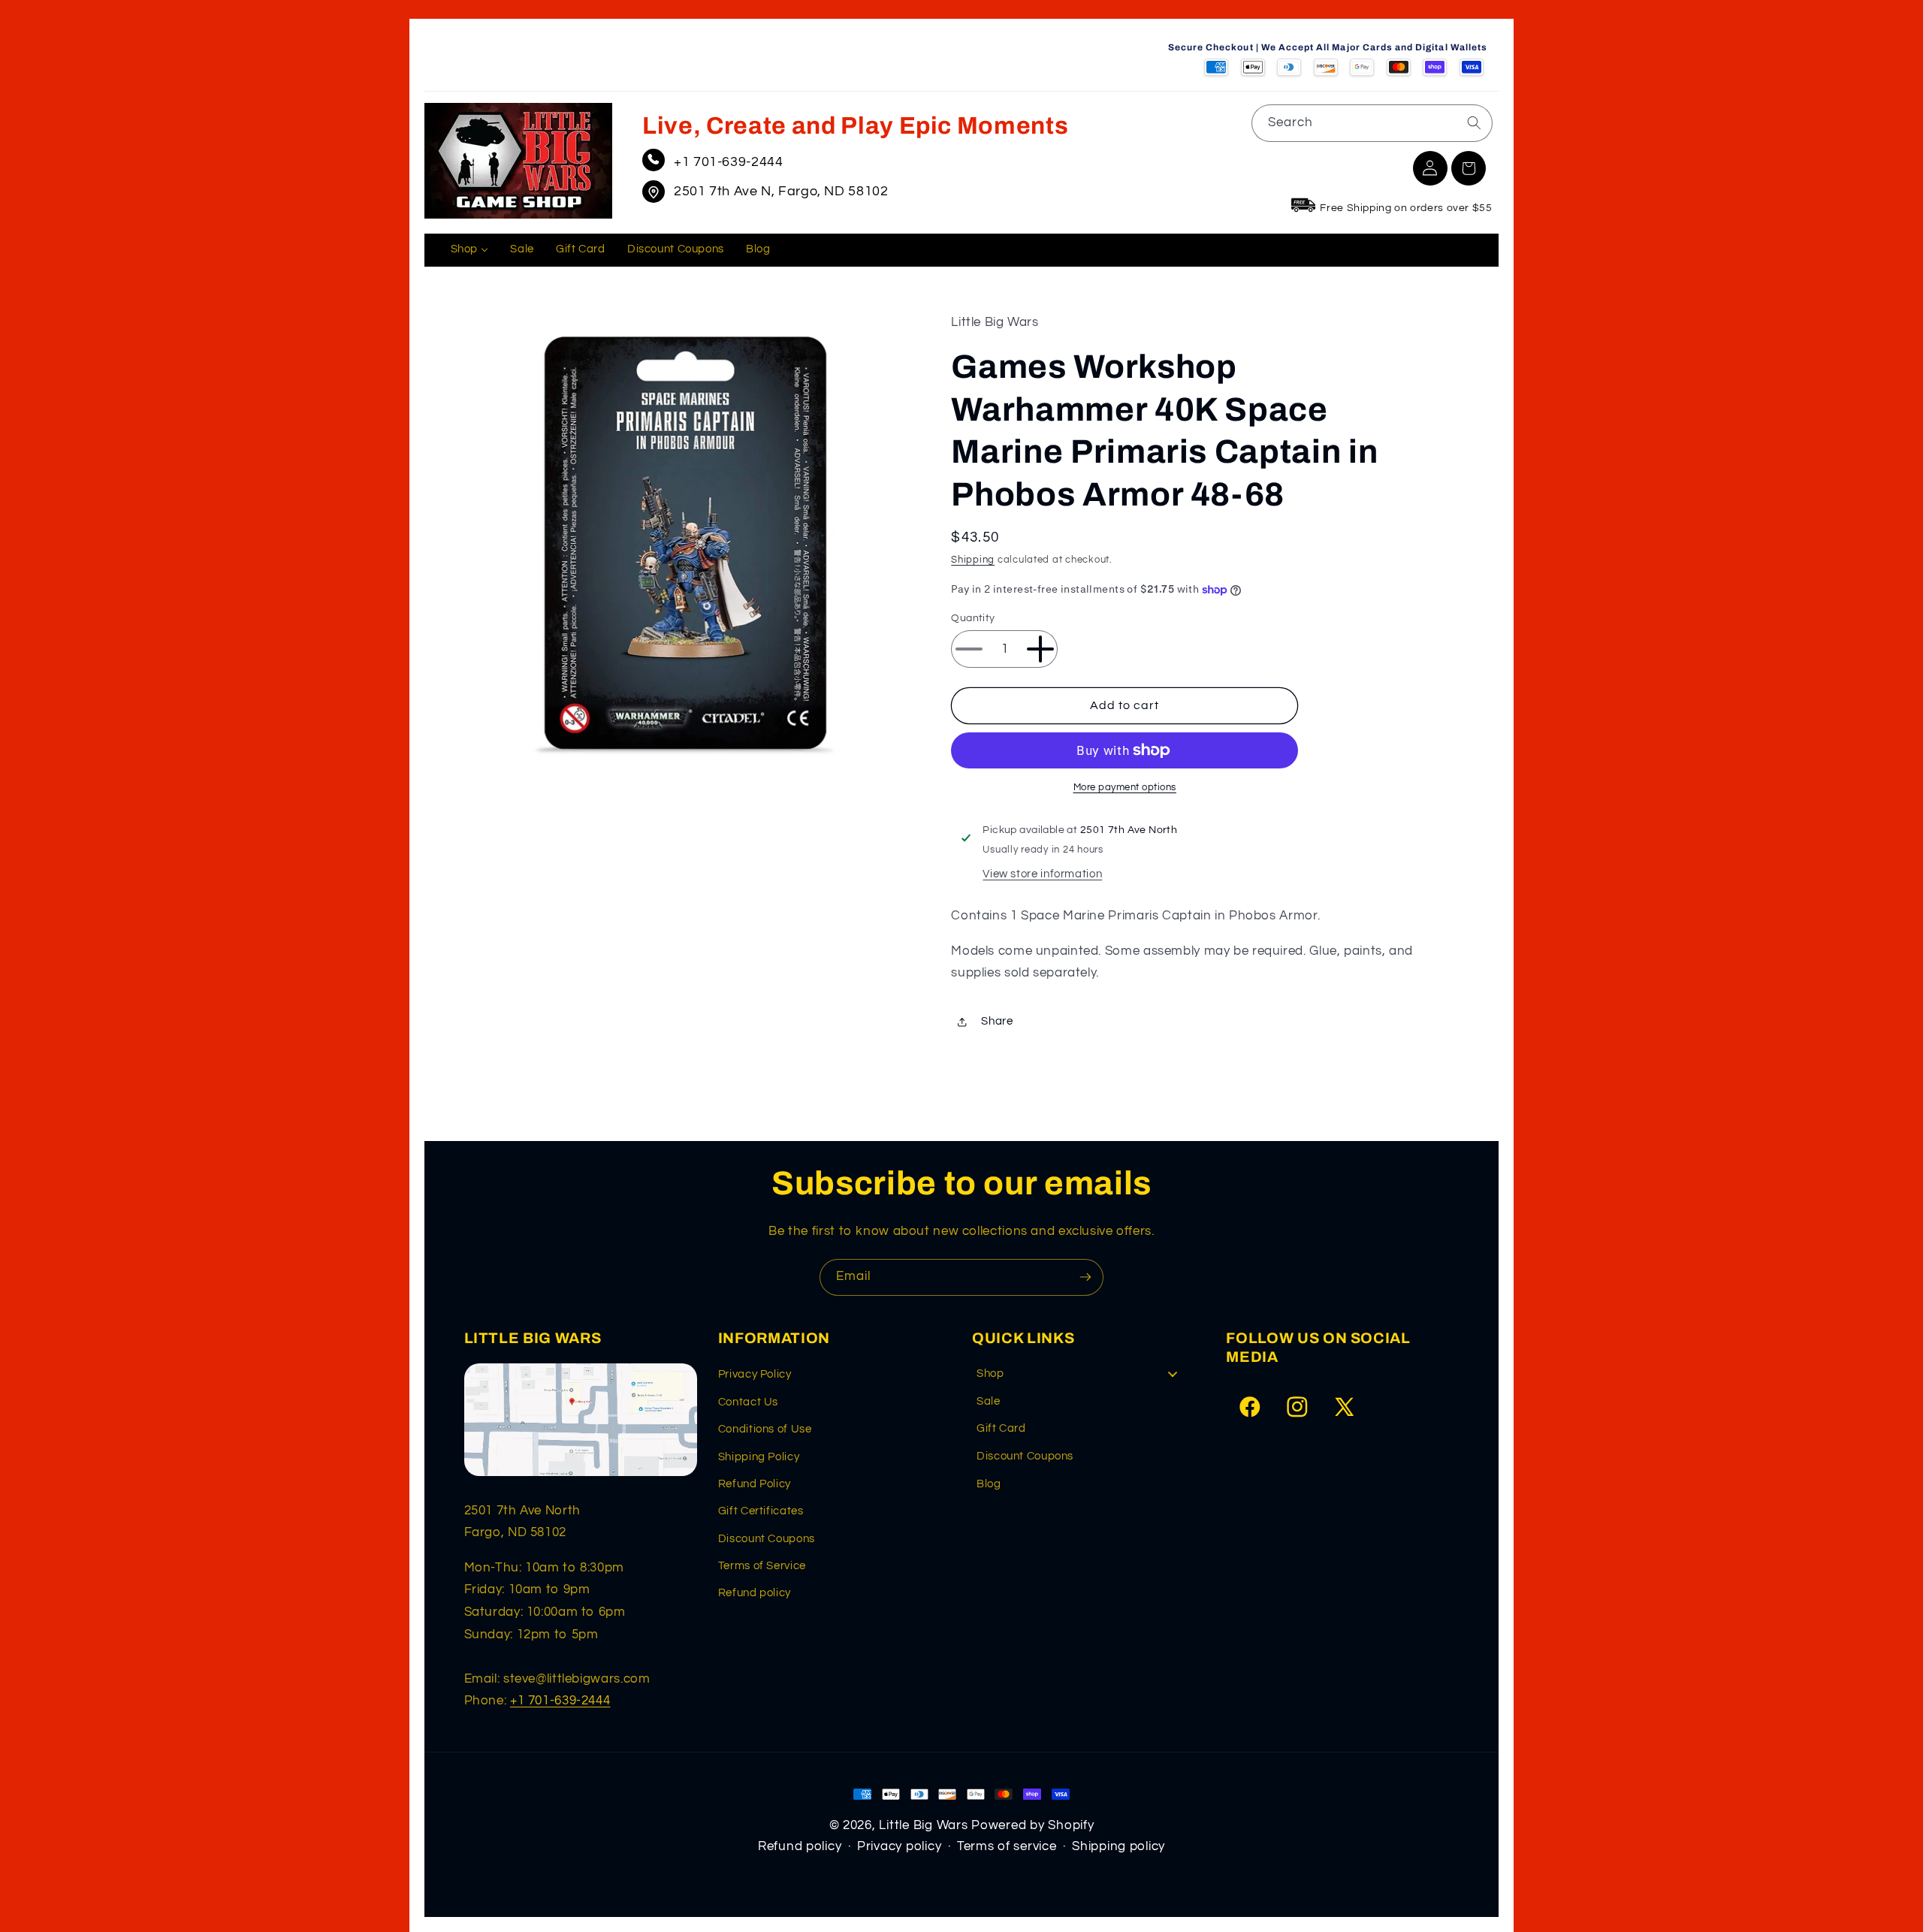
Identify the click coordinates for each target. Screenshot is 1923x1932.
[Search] (1474, 122)
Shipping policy (1118, 1846)
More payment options (1125, 788)
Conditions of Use (765, 1429)
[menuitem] (469, 250)
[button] (1469, 168)
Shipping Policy (759, 1457)
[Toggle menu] (1173, 1374)
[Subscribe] (1085, 1277)
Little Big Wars (923, 1825)
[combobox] (1372, 123)
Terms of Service (762, 1566)
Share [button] (997, 1022)
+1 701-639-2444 (728, 162)
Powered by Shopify (1032, 1825)
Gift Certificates (761, 1511)
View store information (1042, 874)
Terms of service (1007, 1846)
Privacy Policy (755, 1374)
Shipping (973, 561)
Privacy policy (899, 1846)
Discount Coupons (767, 1539)
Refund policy (755, 1593)
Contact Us (748, 1402)
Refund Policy (755, 1484)
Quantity (973, 618)
